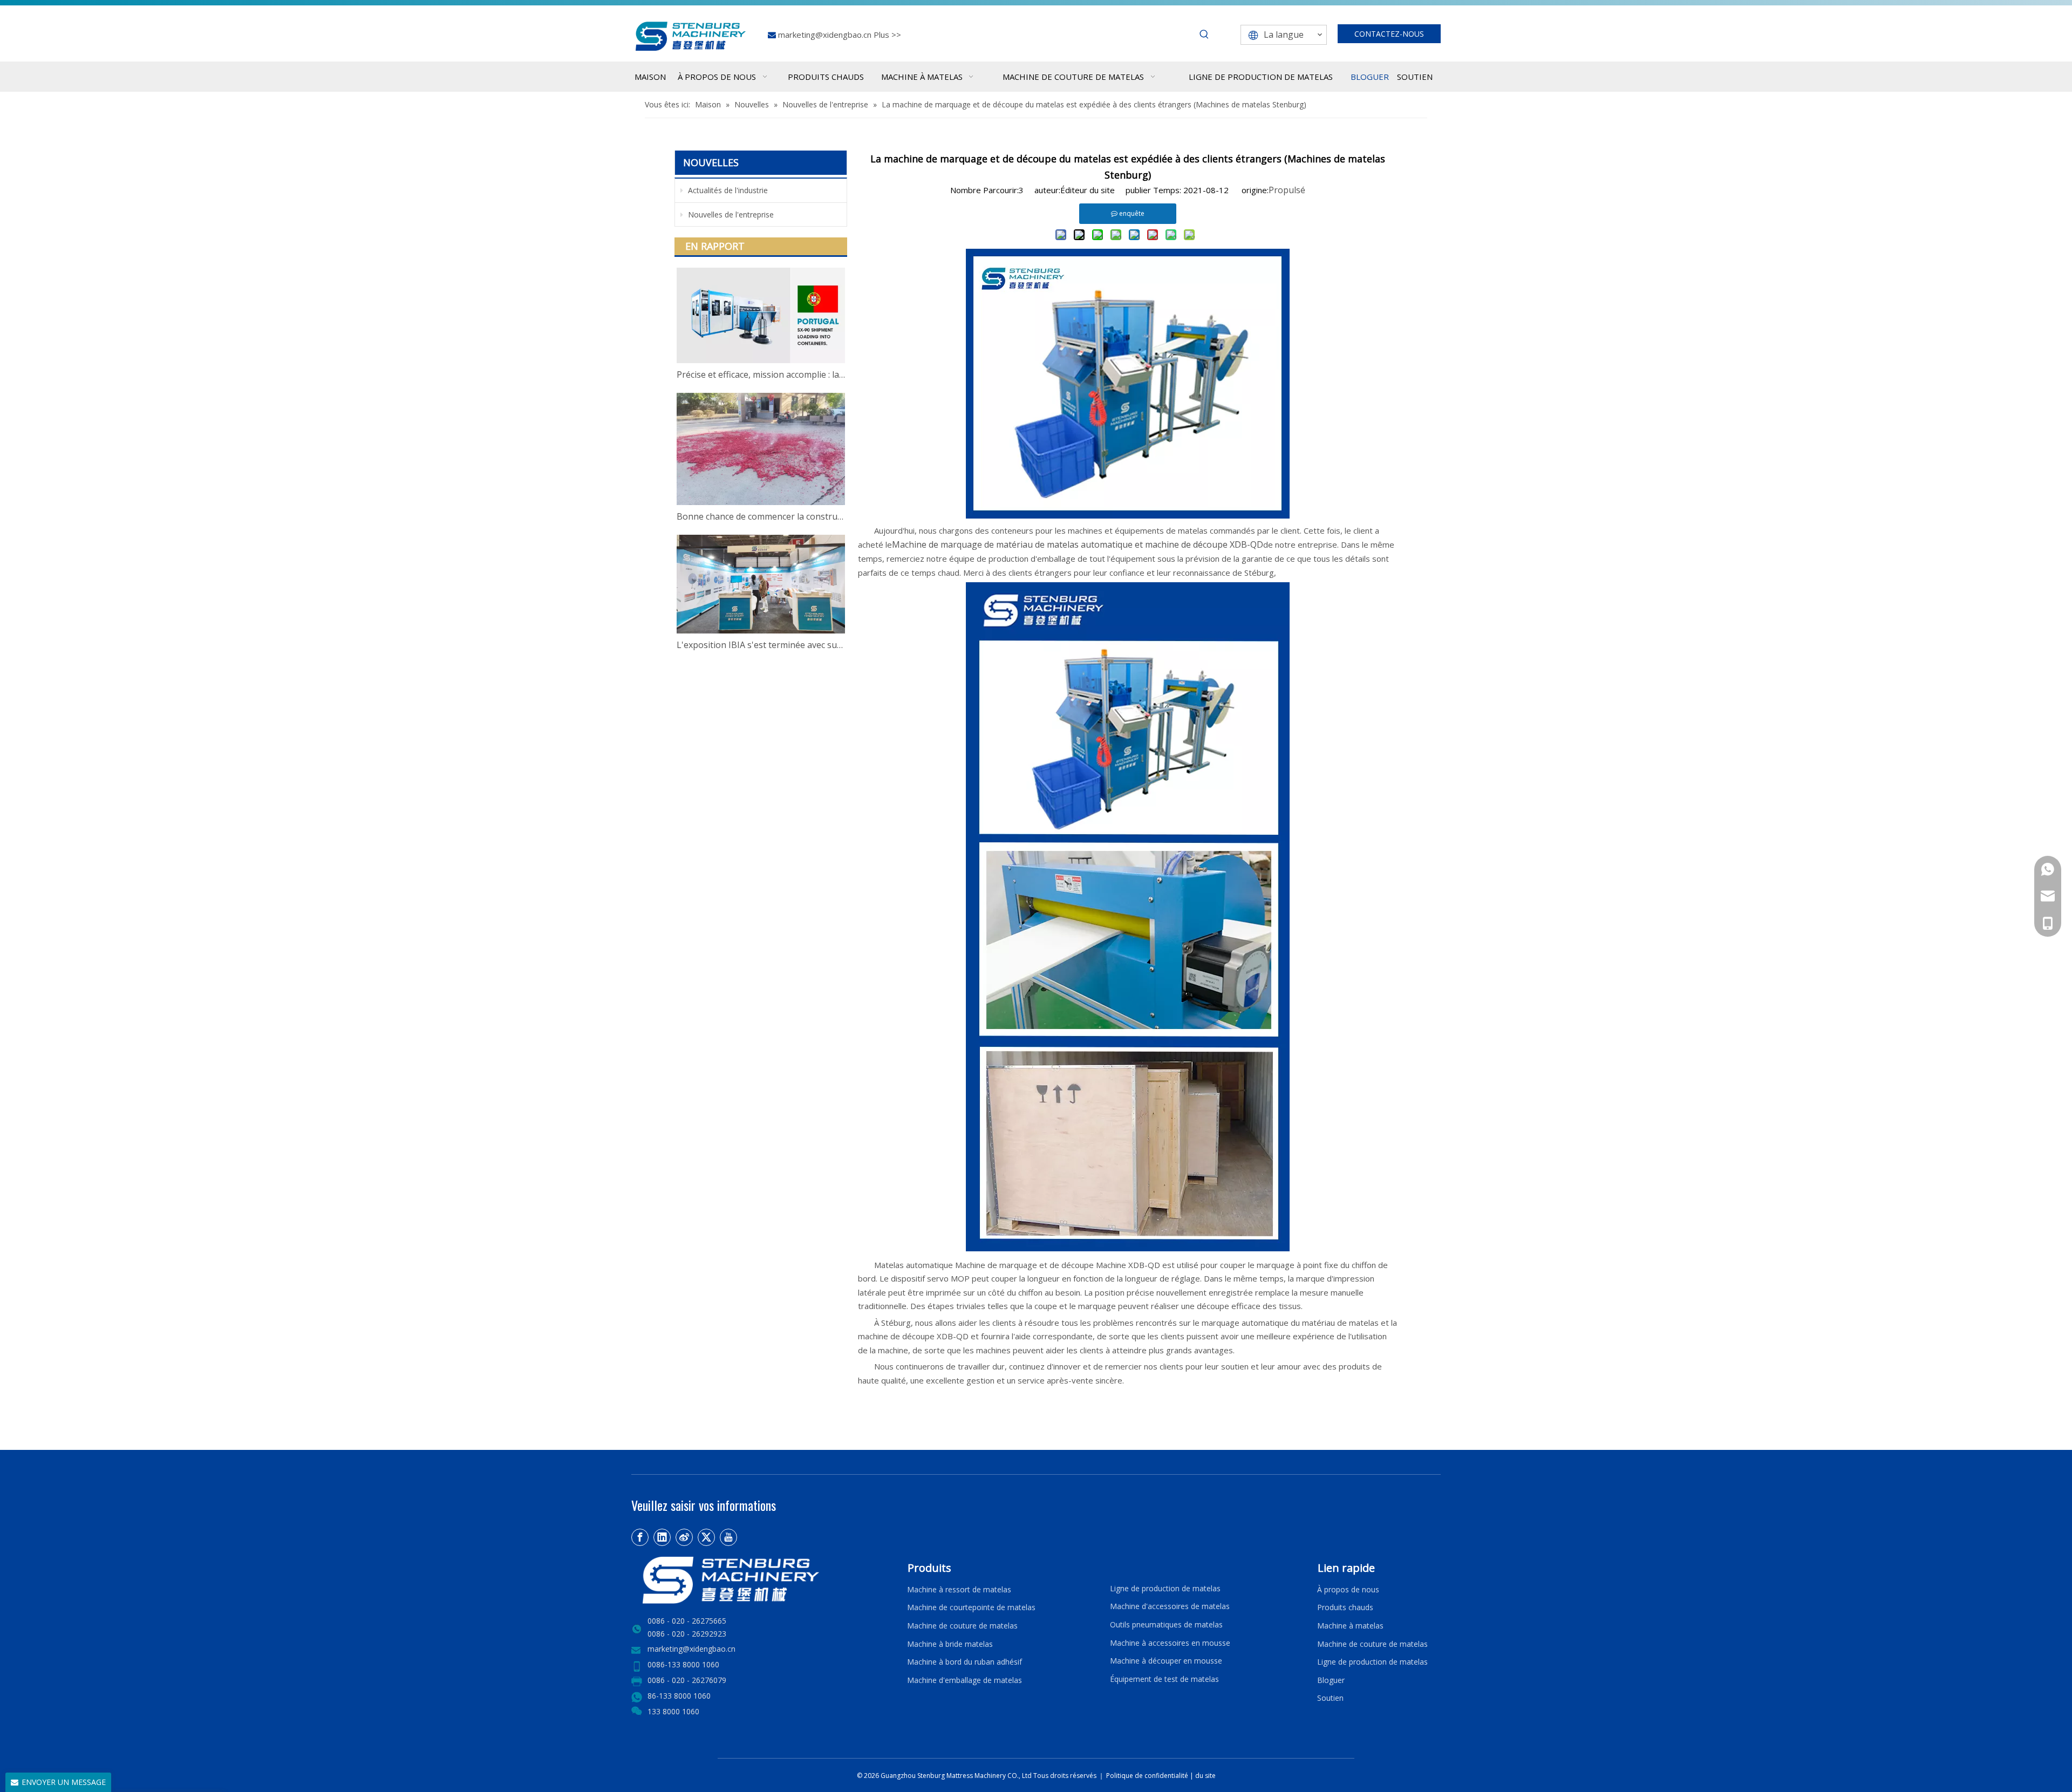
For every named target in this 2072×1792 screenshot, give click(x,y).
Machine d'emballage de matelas (965, 1680)
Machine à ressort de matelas (959, 1589)
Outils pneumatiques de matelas (1166, 1624)
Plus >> (887, 35)
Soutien (1333, 1698)
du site (1205, 1776)
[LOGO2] (763, 1580)
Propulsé (1287, 190)
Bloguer (1331, 1680)
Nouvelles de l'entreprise (730, 214)
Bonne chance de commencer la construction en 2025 (761, 516)
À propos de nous (1348, 1589)
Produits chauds (1345, 1607)
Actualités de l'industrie (727, 190)
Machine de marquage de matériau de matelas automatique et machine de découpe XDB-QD (1078, 544)
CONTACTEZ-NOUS (1389, 34)
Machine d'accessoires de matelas (1170, 1606)
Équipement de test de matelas (1164, 1679)
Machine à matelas (1350, 1626)
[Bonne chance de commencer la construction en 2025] (761, 449)
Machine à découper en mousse (1166, 1661)
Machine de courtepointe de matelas (971, 1607)
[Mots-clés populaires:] (1204, 35)
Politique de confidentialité (1148, 1776)
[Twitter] (706, 1537)
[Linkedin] (662, 1537)
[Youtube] (728, 1537)
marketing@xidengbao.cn (826, 35)
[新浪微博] (684, 1537)
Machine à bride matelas (950, 1644)
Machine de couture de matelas (962, 1626)
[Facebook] (640, 1537)
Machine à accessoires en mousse (1170, 1643)
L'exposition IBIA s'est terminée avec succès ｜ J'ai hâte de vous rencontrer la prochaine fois (761, 645)
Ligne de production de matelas (1165, 1588)
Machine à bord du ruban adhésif (965, 1662)
